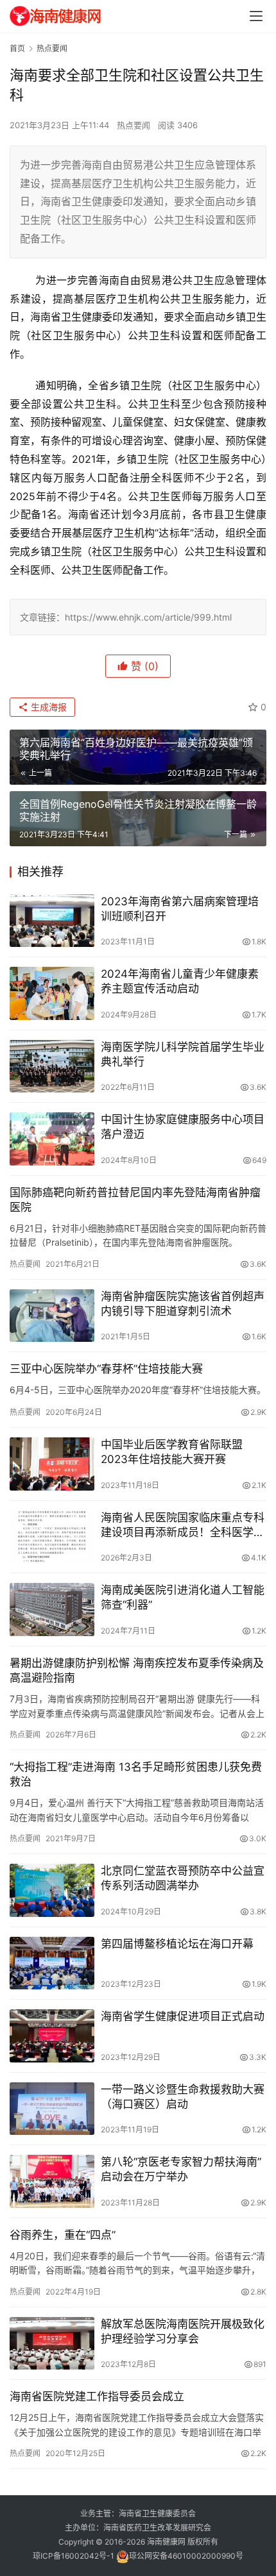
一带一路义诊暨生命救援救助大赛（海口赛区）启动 (183, 2097)
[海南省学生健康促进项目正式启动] (52, 2036)
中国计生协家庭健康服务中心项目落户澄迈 (183, 1127)
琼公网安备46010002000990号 (186, 2556)
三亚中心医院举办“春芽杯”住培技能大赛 (106, 1369)
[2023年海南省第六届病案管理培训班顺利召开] (52, 921)
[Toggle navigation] (256, 16)
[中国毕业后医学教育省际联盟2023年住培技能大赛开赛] (52, 1464)
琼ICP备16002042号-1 (73, 2556)
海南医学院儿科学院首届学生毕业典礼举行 (183, 1054)
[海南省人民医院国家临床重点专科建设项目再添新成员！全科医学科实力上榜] (52, 1537)
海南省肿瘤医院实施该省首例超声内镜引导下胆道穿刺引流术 (183, 1304)
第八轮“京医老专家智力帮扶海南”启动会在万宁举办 (181, 2169)
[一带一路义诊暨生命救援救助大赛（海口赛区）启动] (52, 2109)
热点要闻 (134, 125)
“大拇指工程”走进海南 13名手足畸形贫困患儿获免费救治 (136, 1774)
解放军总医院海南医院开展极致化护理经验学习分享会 (183, 2331)
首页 (17, 48)
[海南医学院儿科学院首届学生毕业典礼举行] (52, 1066)
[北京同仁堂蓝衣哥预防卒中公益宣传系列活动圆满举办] (52, 1890)
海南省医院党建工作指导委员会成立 (97, 2396)
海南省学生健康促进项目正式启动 (183, 2016)
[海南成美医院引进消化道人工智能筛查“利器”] (52, 1610)
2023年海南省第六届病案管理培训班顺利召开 (180, 909)
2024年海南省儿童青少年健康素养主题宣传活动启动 (180, 981)
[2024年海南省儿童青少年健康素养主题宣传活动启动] (52, 993)
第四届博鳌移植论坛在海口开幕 (177, 1944)
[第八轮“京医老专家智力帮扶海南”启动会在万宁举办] (52, 2181)
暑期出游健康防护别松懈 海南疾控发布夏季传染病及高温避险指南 (137, 1670)
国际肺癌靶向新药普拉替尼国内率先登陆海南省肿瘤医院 (135, 1200)
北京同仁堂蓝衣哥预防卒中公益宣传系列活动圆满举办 (183, 1878)
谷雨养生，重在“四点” (63, 2235)
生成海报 (47, 707)
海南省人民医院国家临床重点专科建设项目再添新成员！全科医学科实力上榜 (183, 1526)
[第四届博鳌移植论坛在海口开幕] (52, 1963)
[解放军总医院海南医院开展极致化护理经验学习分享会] (52, 2344)
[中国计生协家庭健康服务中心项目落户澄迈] (52, 1139)
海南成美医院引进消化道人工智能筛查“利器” (183, 1597)
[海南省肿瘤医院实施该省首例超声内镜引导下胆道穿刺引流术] (52, 1316)
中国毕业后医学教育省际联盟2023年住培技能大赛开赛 (172, 1452)
